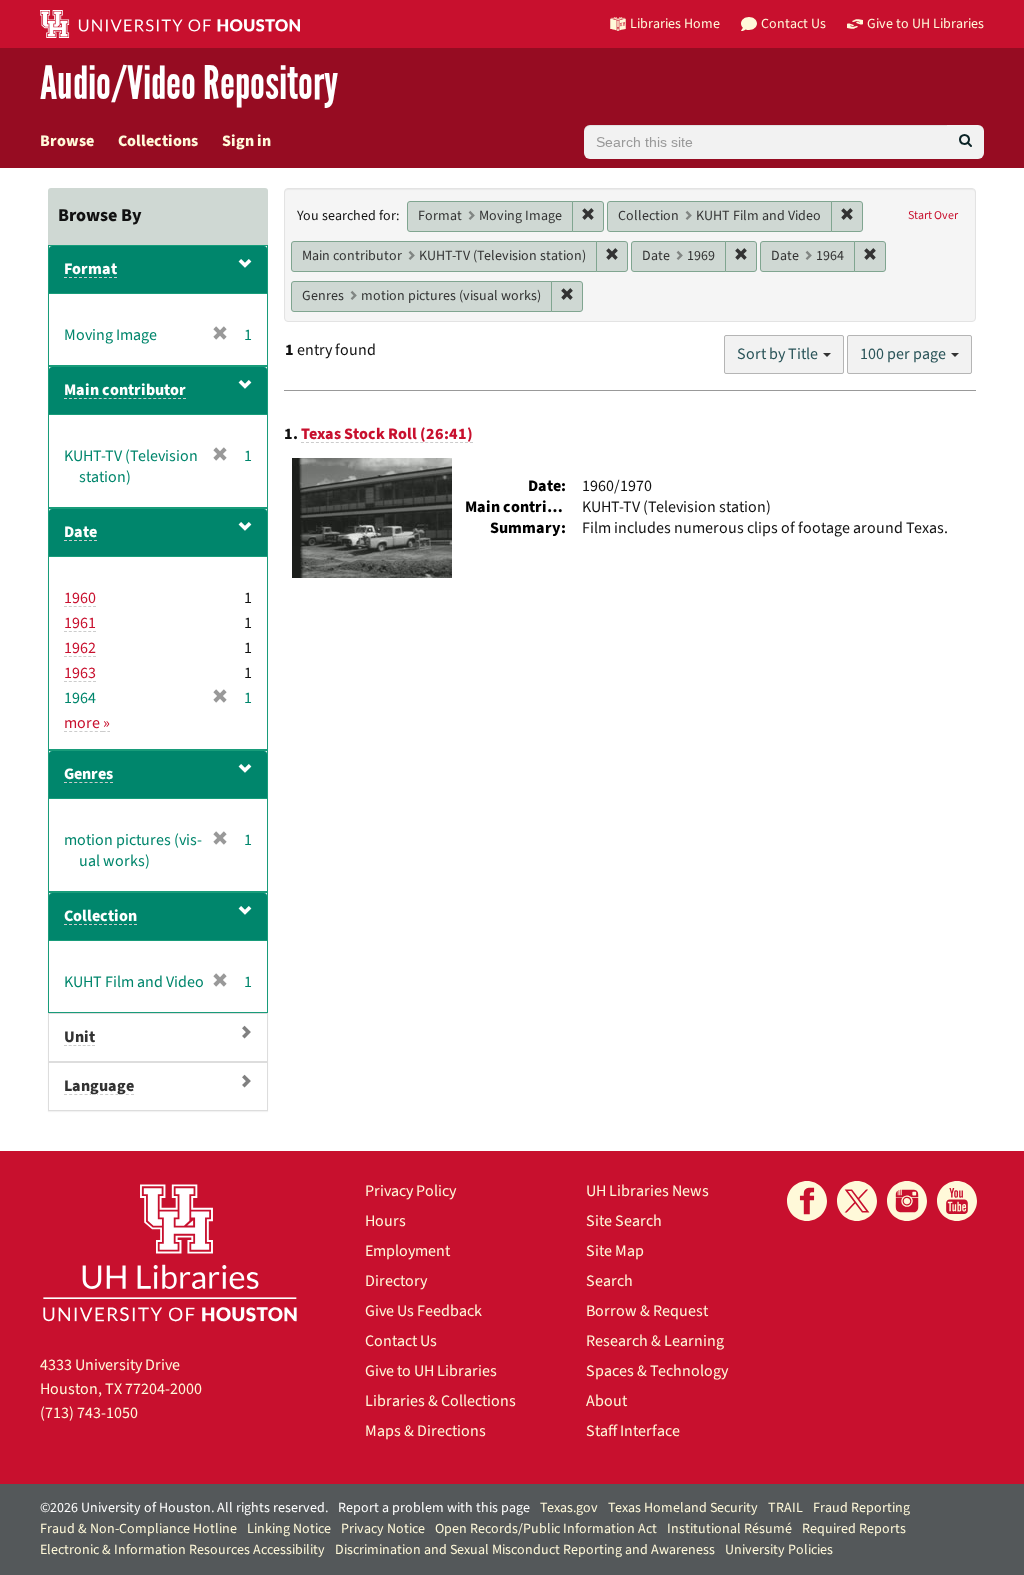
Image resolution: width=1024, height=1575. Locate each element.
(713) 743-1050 (89, 1413)
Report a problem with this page (434, 1508)
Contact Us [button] (793, 23)
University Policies (779, 1550)
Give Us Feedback (423, 1311)
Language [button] (99, 1086)
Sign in (246, 141)
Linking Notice (289, 1529)
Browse (67, 141)
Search (609, 1281)
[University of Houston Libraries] (170, 1252)
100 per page (904, 354)
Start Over (933, 215)
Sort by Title (779, 354)
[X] (857, 1201)
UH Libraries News (647, 1191)
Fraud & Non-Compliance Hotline (138, 1529)
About (606, 1401)
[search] (965, 142)
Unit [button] (79, 1037)
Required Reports (854, 1529)
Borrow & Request (647, 1311)
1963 (80, 673)
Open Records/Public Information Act (546, 1529)
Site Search (624, 1221)
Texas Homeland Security (683, 1508)
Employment (407, 1251)
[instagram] (907, 1201)
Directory (396, 1281)
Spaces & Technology (657, 1371)
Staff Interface (633, 1431)
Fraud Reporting (861, 1508)
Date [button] (80, 532)
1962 (80, 648)
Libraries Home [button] (675, 23)
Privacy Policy (410, 1191)
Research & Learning (655, 1341)
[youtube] (957, 1201)
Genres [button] (88, 774)
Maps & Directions (425, 1431)
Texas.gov (569, 1508)
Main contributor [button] (125, 390)
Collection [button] (100, 916)
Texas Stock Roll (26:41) (387, 434)
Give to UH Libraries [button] (925, 23)
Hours (385, 1221)
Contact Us (401, 1341)
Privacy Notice (383, 1529)
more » (87, 723)
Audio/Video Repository (189, 84)
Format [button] (90, 269)
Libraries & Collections (440, 1401)
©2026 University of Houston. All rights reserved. (184, 1508)
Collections (158, 141)
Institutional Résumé (729, 1529)
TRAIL (785, 1508)
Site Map (615, 1251)
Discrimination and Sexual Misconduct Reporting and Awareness (525, 1550)
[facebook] (807, 1201)
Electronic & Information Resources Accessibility (182, 1550)
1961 (80, 623)
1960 (80, 598)
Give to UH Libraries (431, 1371)
